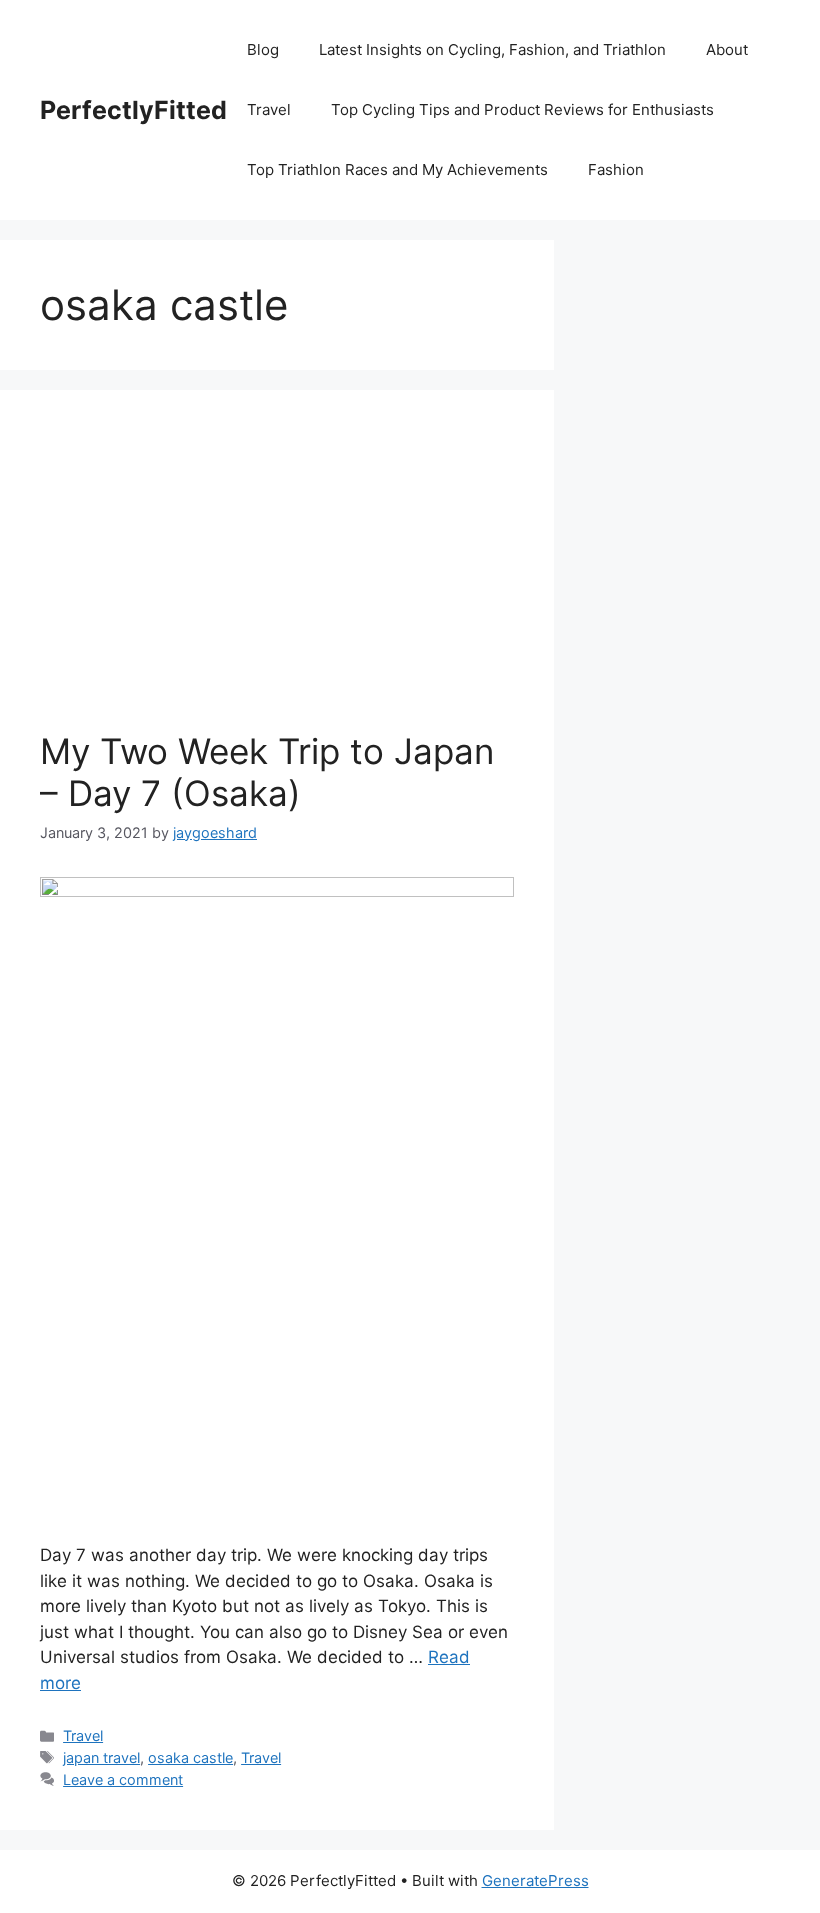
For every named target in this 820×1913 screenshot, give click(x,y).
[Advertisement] (277, 580)
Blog (263, 49)
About (727, 49)
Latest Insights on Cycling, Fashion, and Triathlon (492, 49)
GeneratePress (535, 1880)
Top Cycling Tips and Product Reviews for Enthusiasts (522, 109)
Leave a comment (123, 1779)
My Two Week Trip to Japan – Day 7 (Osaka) (267, 772)
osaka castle (190, 1757)
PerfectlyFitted (133, 110)
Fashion (616, 169)
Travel (269, 109)
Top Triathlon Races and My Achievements (397, 169)
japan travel (101, 1757)
